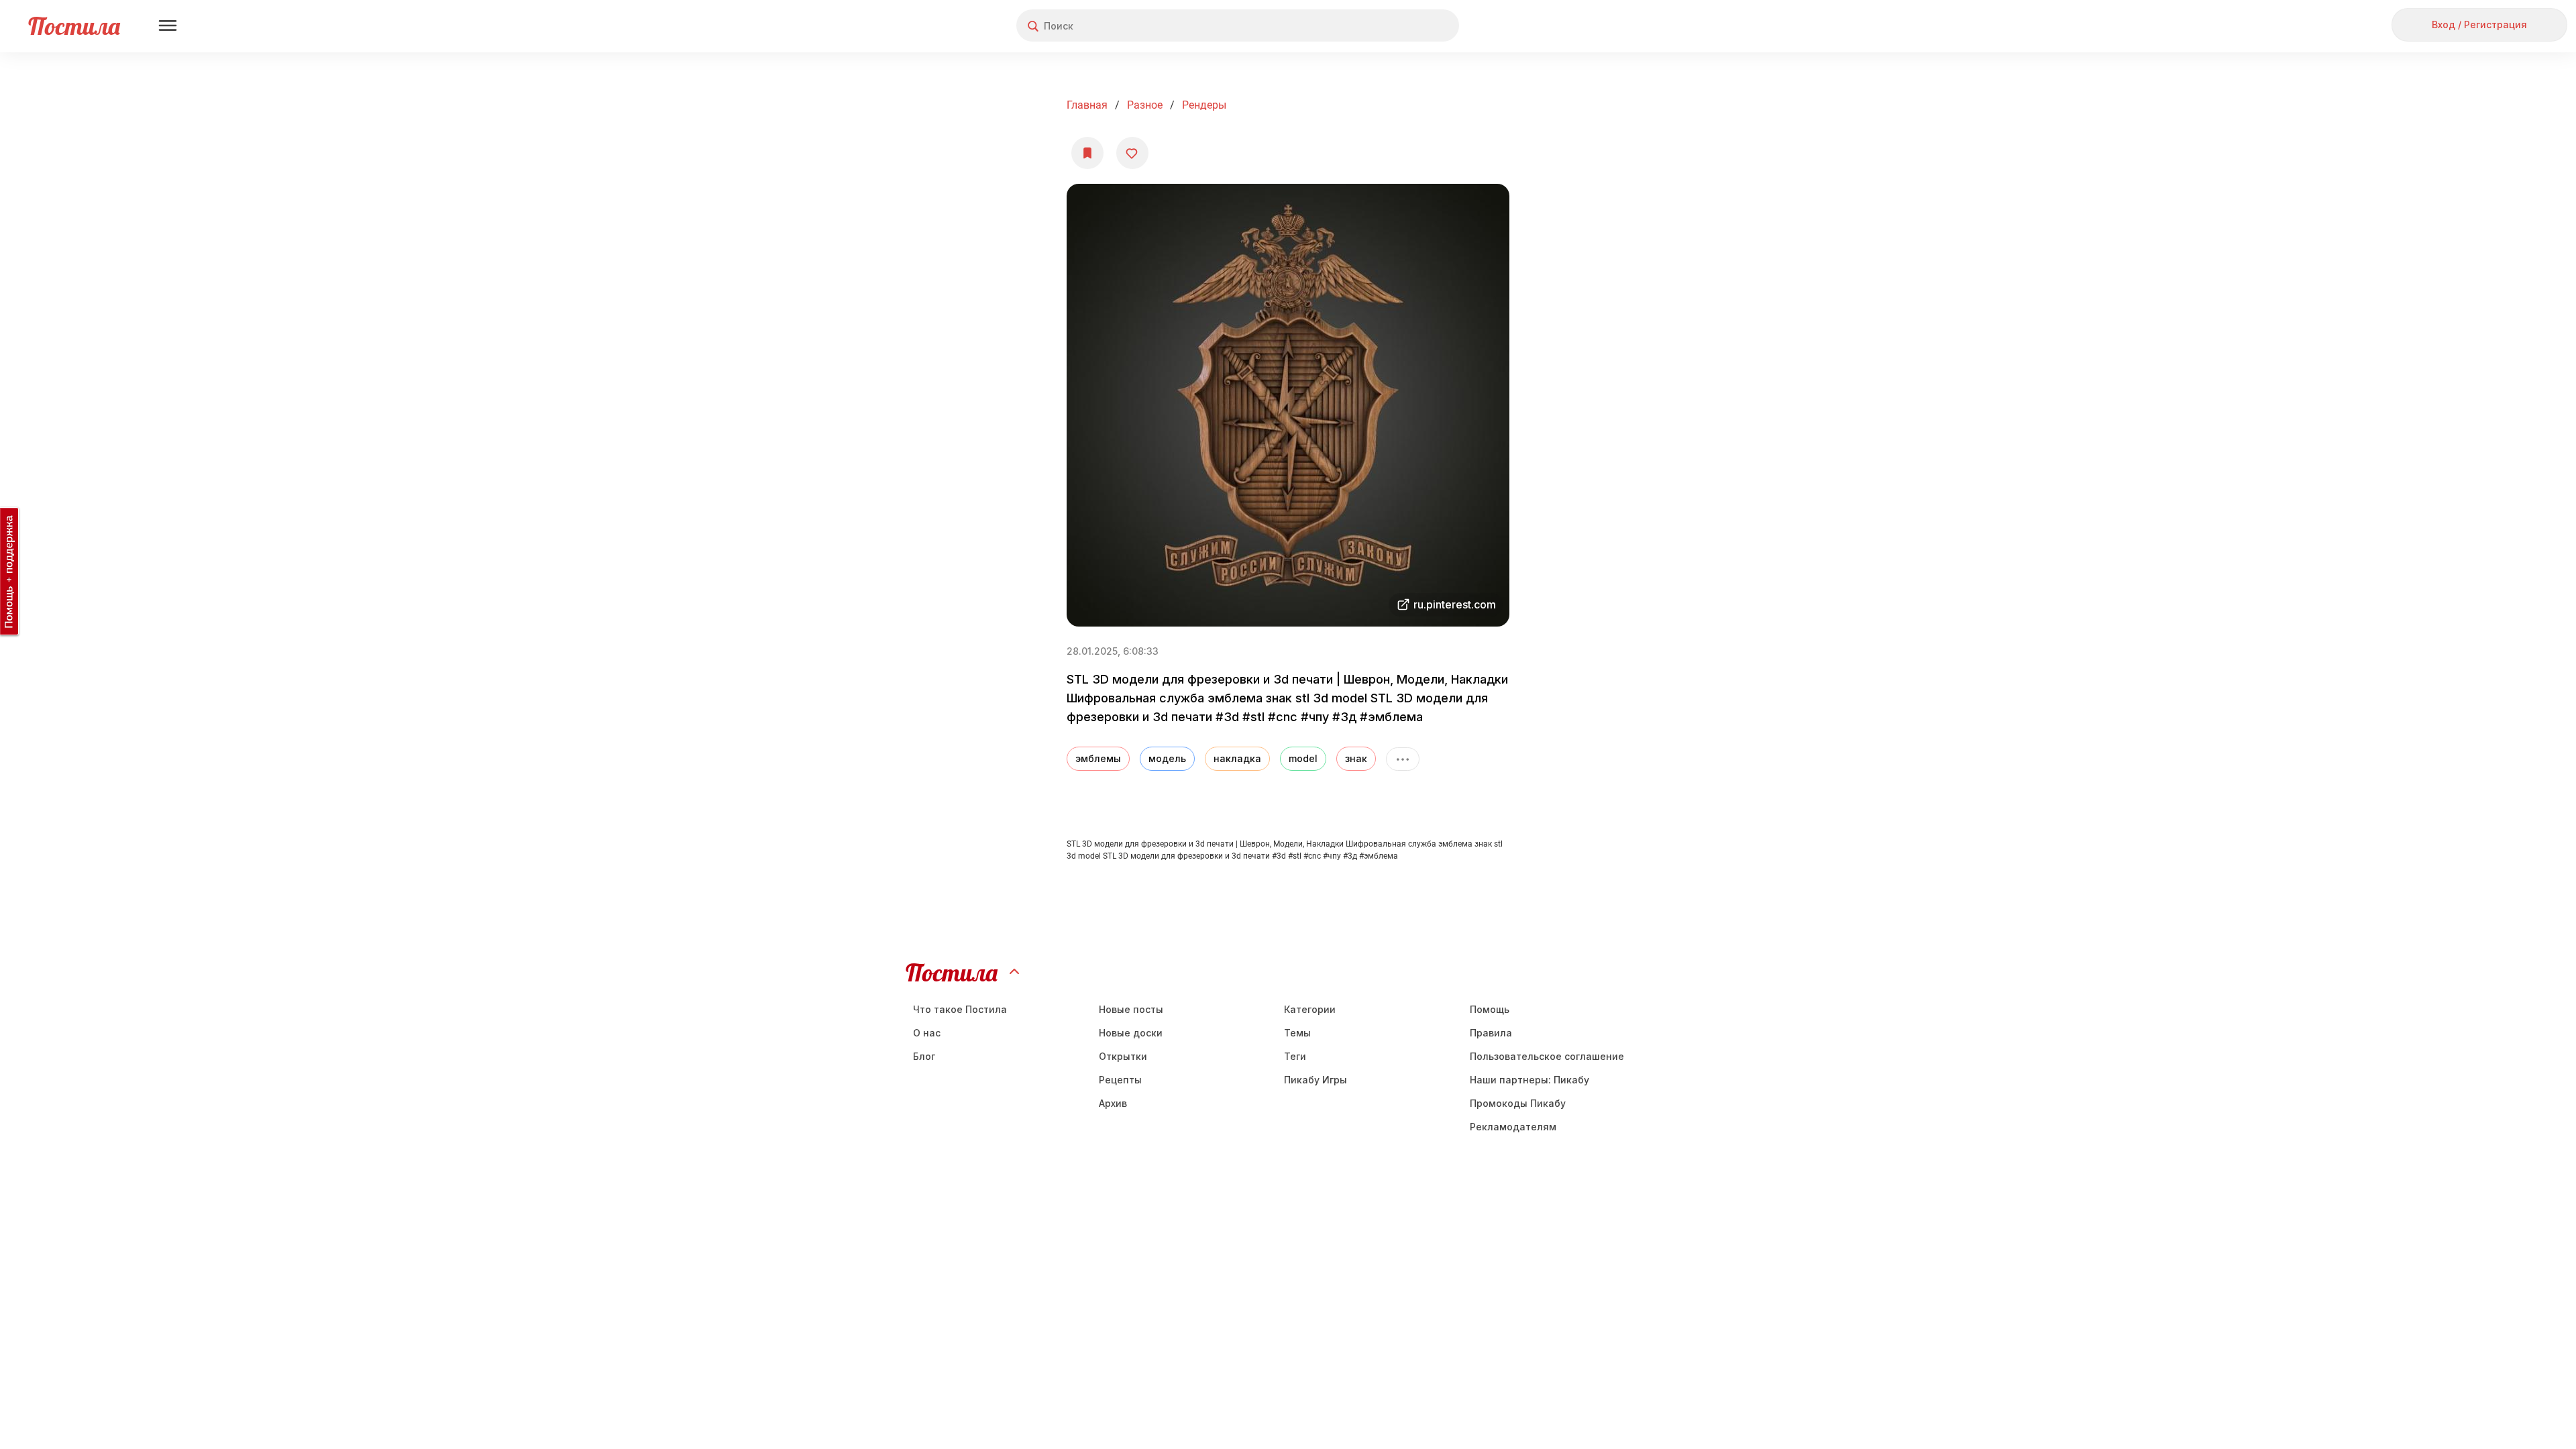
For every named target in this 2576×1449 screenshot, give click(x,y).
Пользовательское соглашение (1547, 1056)
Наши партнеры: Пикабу (1529, 1080)
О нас (927, 1033)
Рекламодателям (1513, 1127)
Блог (924, 1056)
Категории (1310, 1009)
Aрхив (1113, 1103)
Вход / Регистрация (2479, 24)
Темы (1297, 1033)
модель (1167, 758)
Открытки (1123, 1056)
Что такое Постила (960, 1009)
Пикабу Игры (1316, 1080)
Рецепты (1120, 1080)
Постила (74, 26)
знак (1356, 758)
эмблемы (1098, 758)
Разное (1145, 105)
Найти (1398, 26)
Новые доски (1131, 1033)
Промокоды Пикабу (1518, 1103)
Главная (1087, 105)
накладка (1237, 758)
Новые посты (1131, 1009)
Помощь (1490, 1009)
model (1303, 758)
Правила (1491, 1033)
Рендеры (1204, 105)
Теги (1295, 1056)
